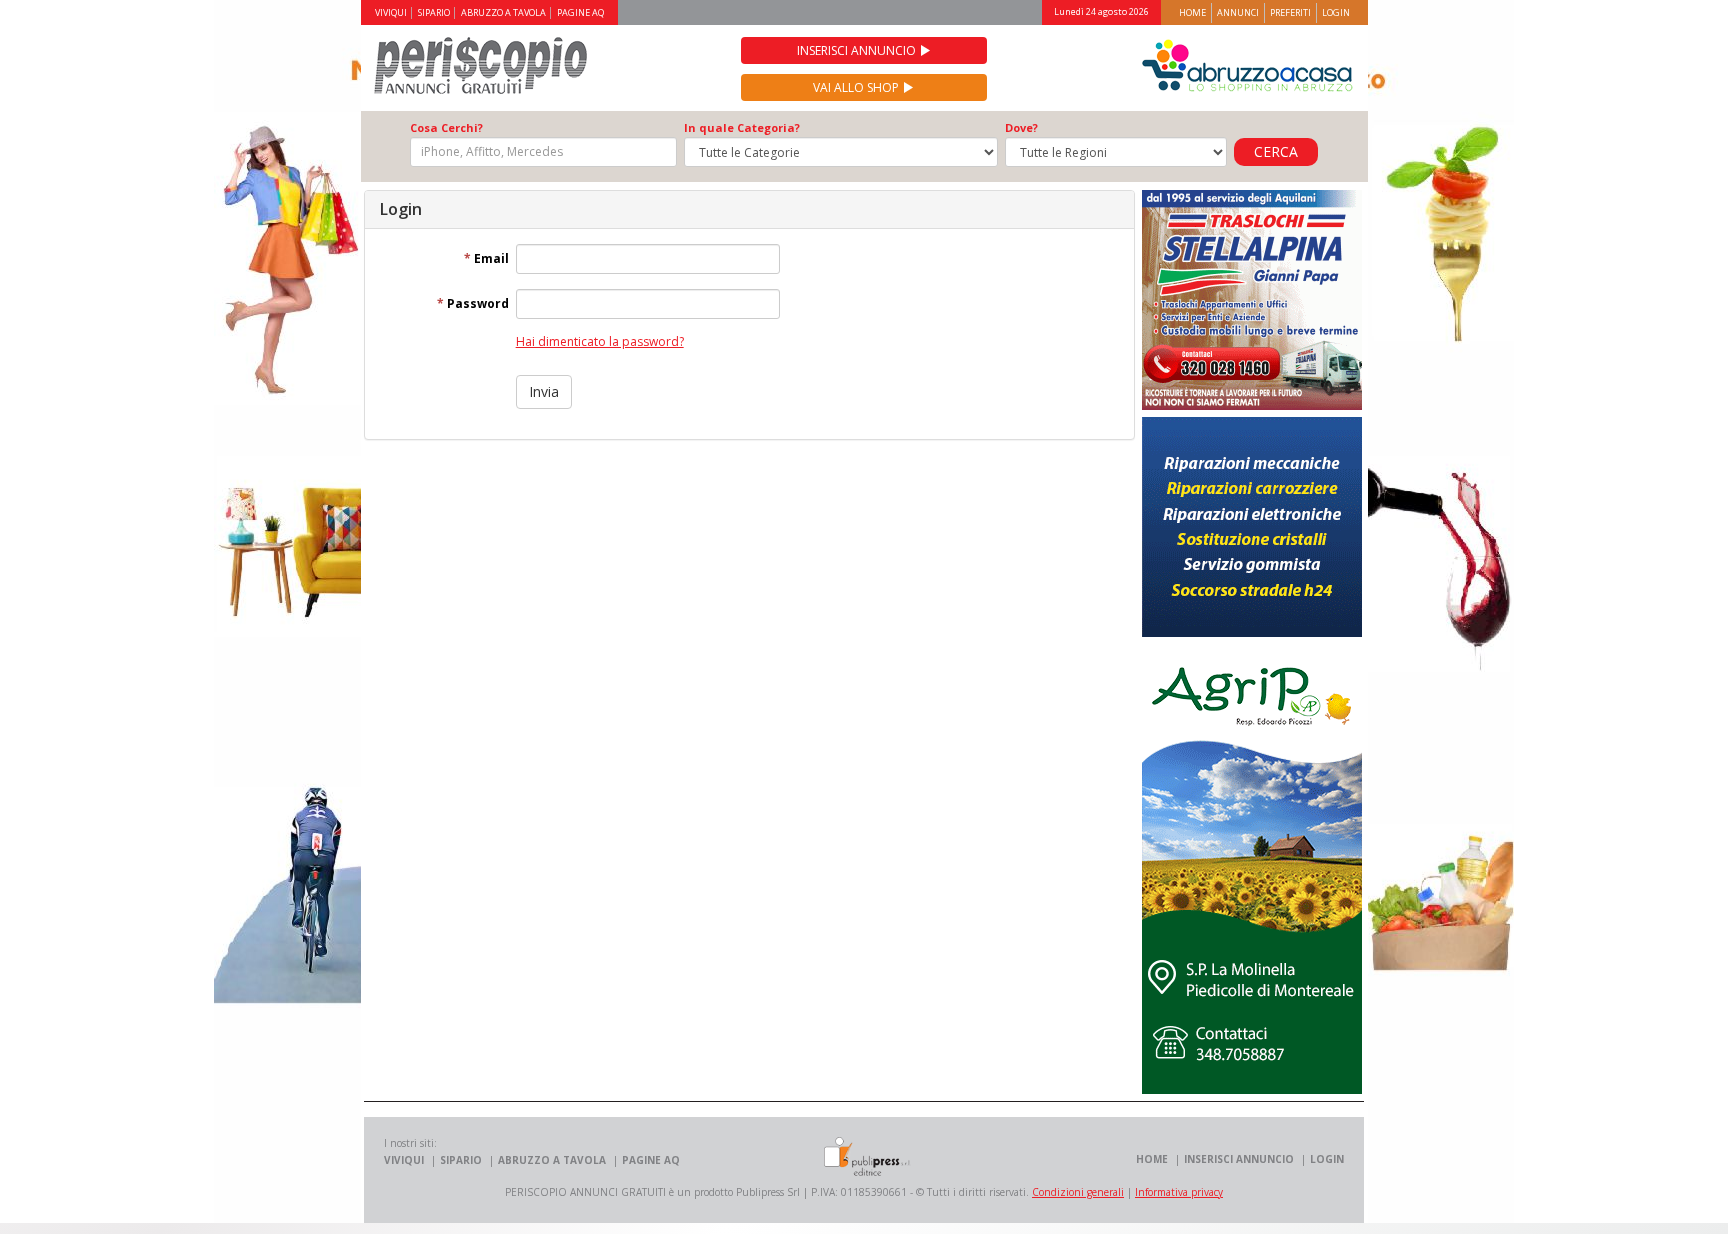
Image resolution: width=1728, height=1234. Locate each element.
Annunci (1238, 12)
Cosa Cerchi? (446, 128)
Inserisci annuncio (858, 50)
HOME (1152, 1159)
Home (1192, 12)
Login (1336, 12)
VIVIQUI (391, 13)
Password (473, 303)
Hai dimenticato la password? (600, 341)
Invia (544, 391)
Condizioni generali (1078, 1192)
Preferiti (1290, 12)
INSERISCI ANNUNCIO (1239, 1159)
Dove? (1021, 128)
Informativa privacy (1179, 1192)
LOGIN (1327, 1159)
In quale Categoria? (742, 128)
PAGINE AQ (580, 13)
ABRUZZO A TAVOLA (503, 13)
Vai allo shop (857, 87)
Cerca (1276, 151)
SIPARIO (434, 13)
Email (486, 258)
